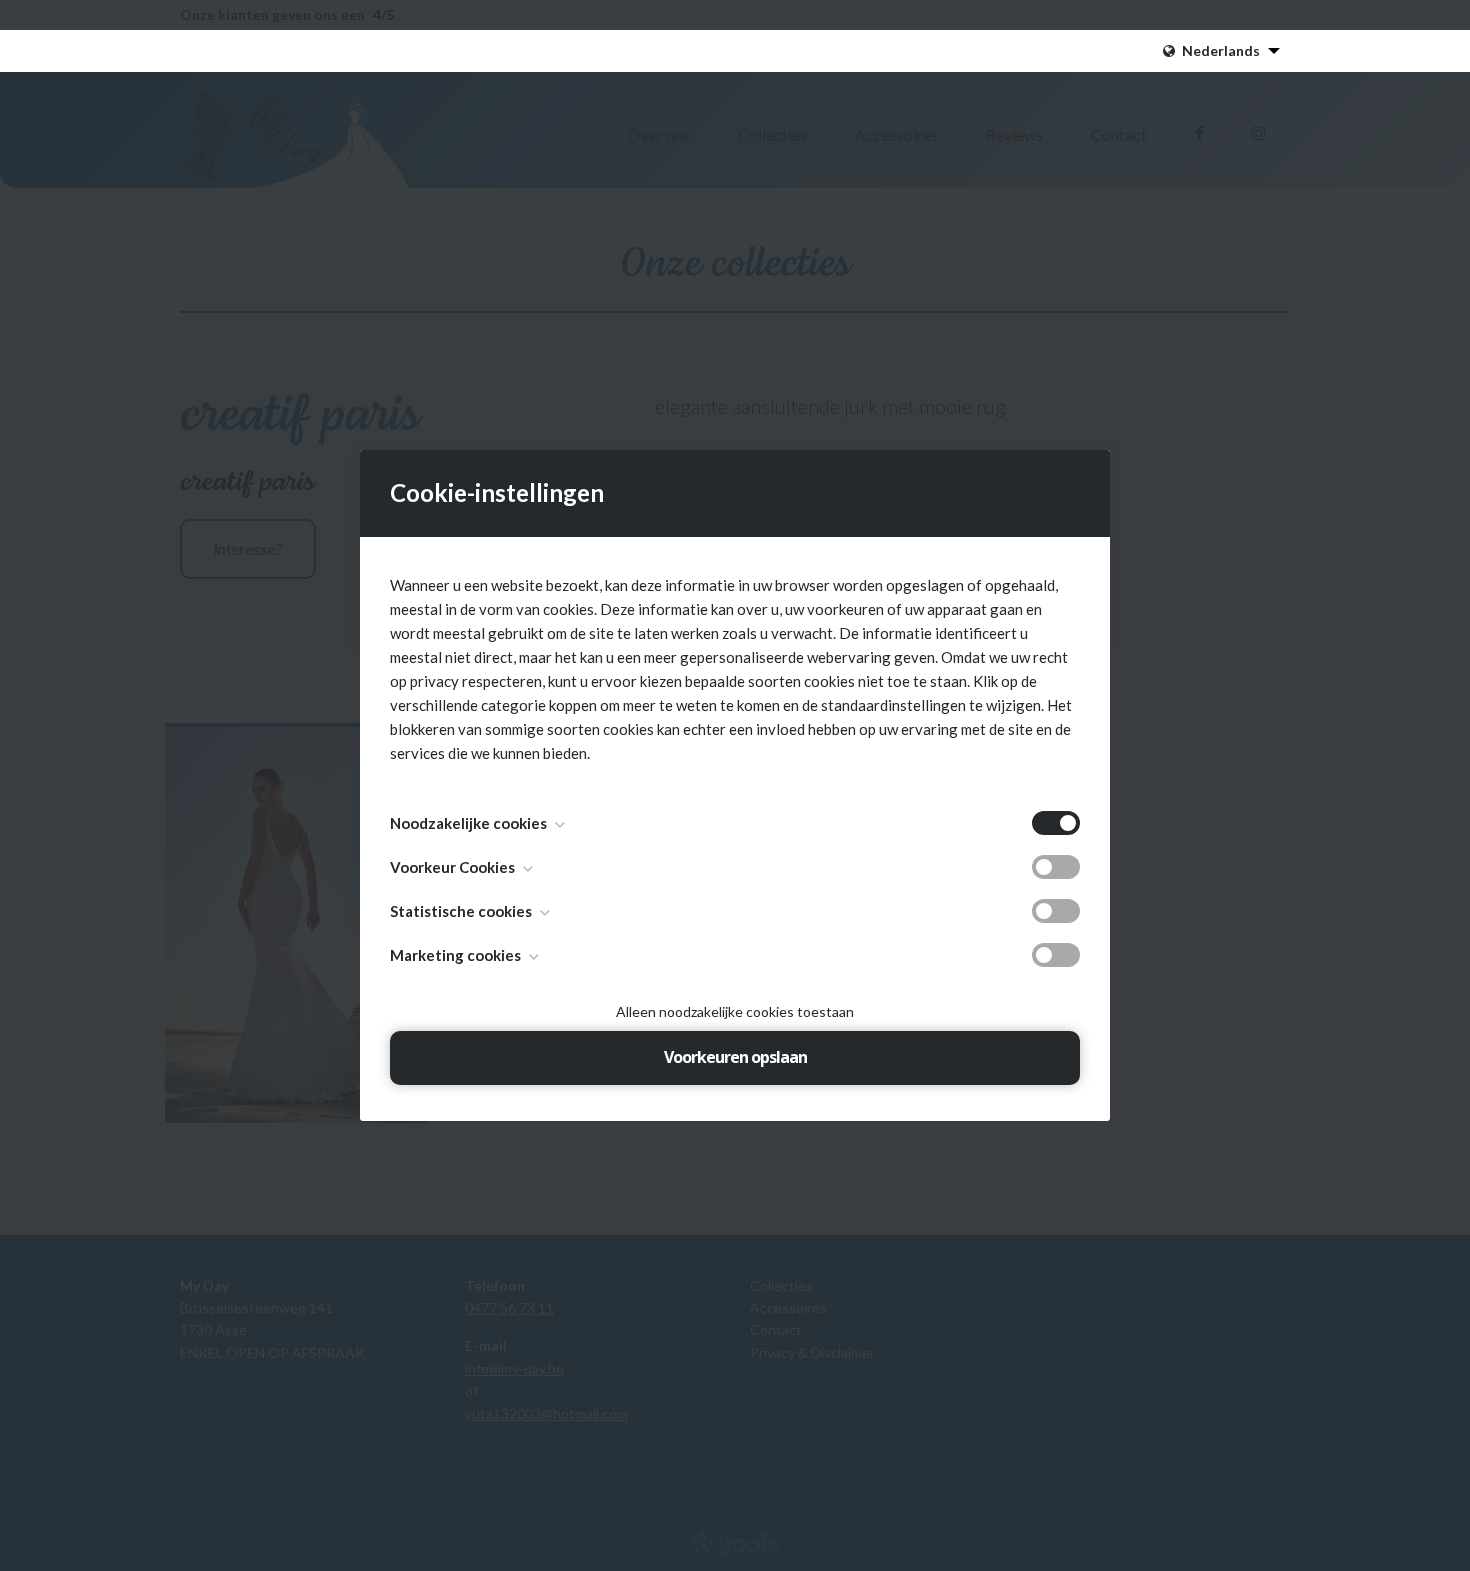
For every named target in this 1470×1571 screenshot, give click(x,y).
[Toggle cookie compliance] (1056, 867)
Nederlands (1221, 50)
